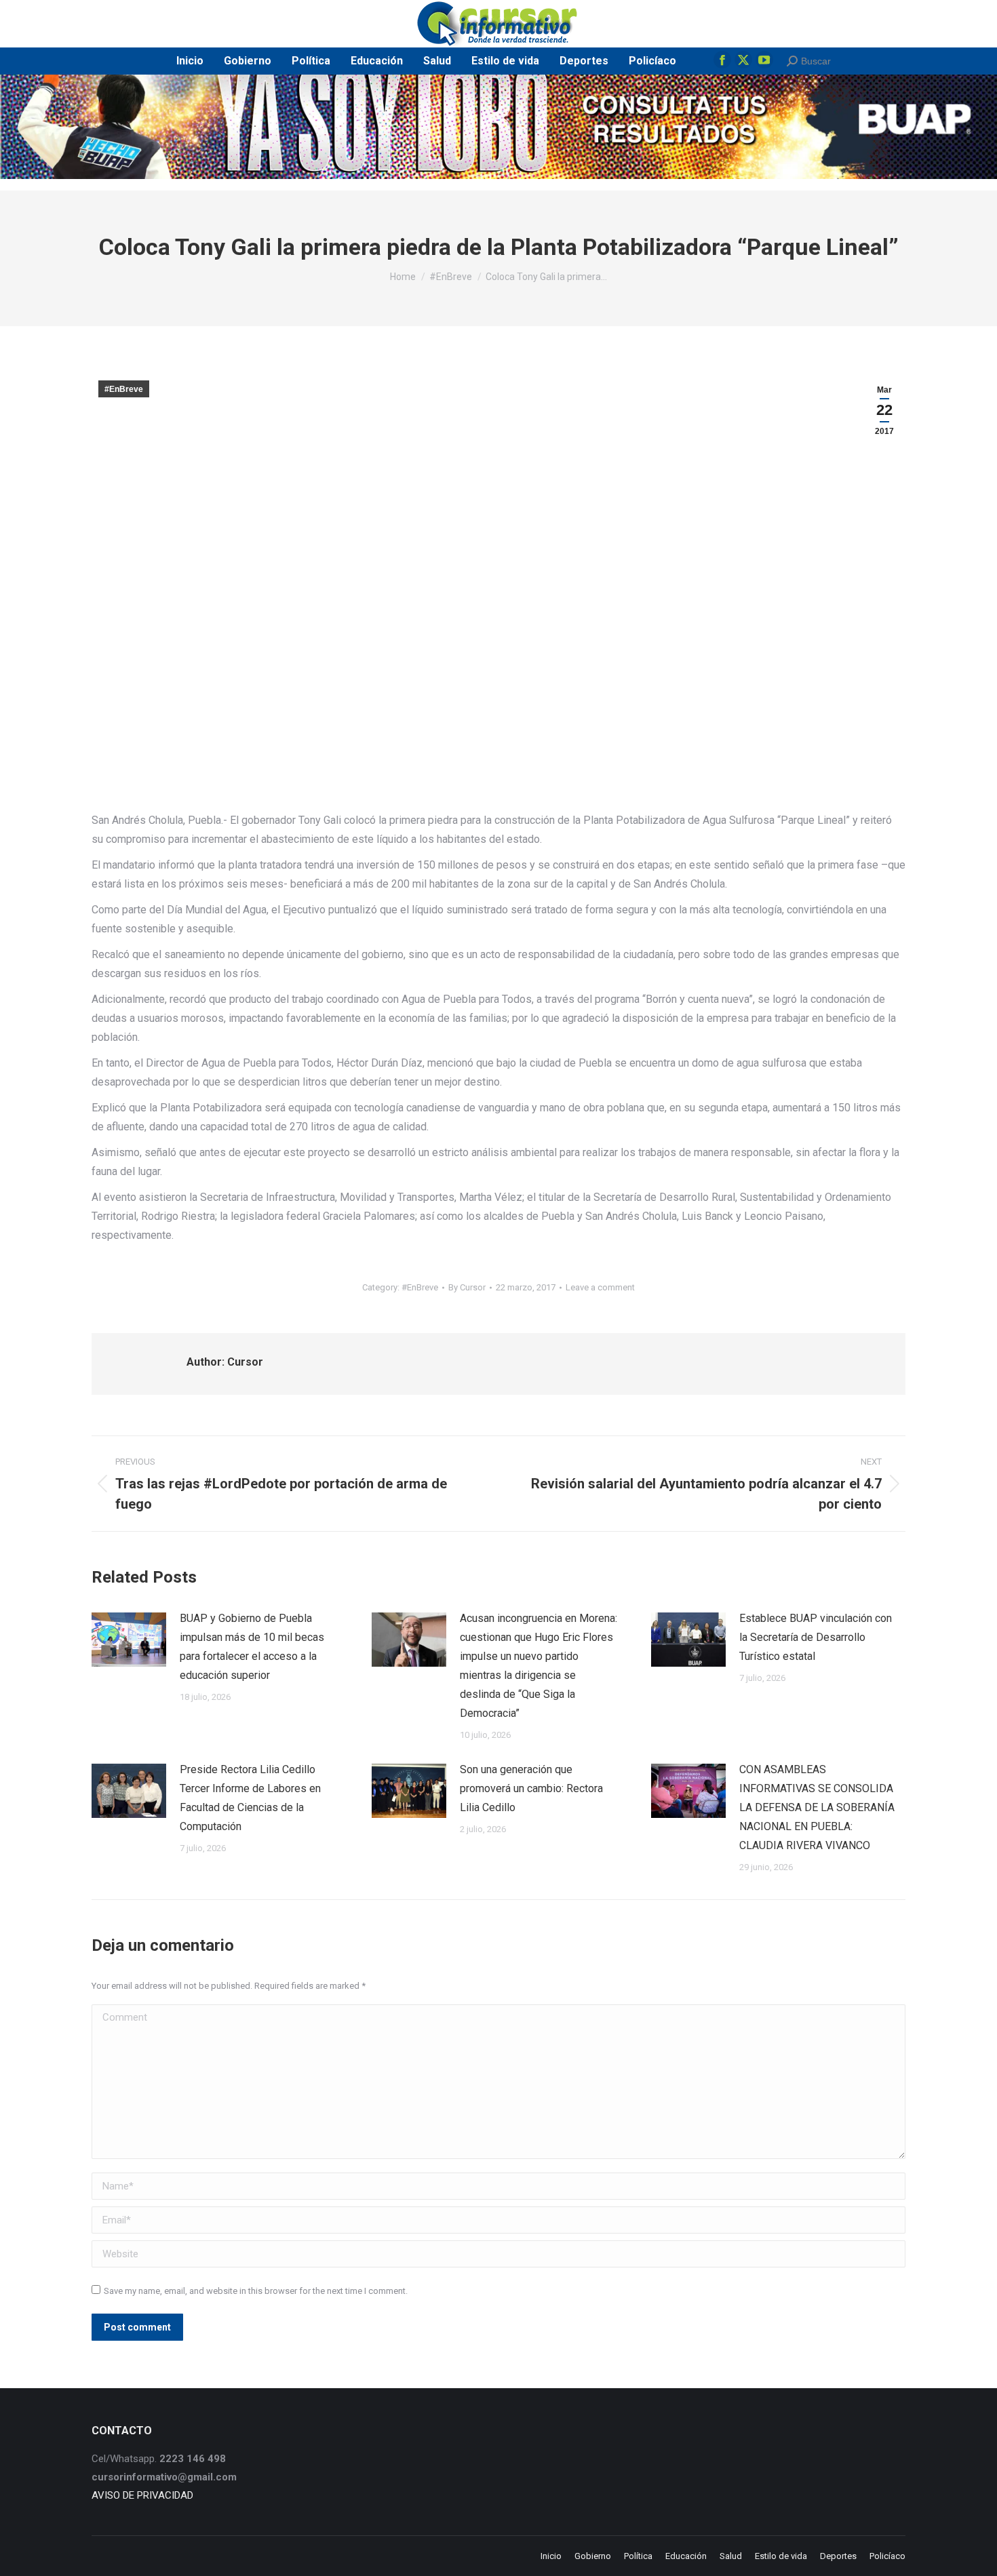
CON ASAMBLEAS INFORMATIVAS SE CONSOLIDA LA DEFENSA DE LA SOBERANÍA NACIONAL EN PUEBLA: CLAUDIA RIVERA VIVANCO (817, 1807)
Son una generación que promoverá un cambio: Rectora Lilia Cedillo (531, 1788)
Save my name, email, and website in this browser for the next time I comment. (256, 2291)
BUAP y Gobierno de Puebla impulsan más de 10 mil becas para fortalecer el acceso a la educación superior (252, 1647)
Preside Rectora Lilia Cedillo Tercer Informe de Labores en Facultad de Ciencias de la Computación (250, 1798)
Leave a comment (600, 1287)
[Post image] (129, 1640)
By (467, 1287)
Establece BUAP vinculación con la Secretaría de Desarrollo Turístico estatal (816, 1637)
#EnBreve (124, 389)
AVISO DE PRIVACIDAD (142, 2495)
